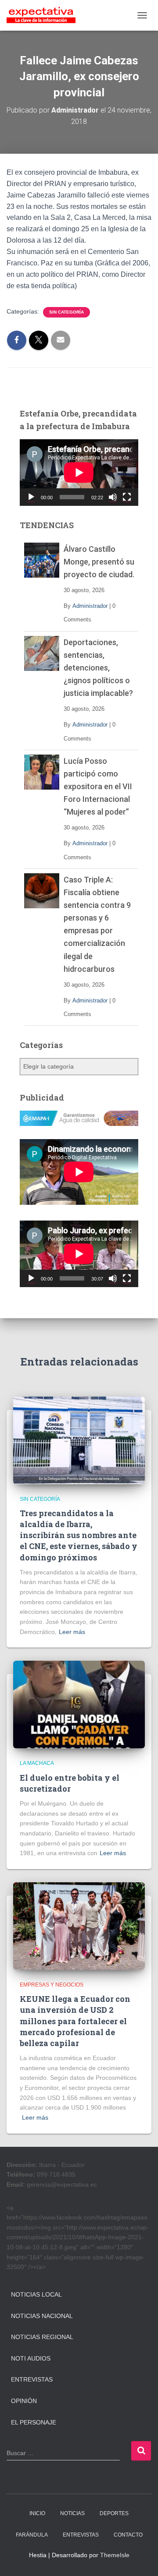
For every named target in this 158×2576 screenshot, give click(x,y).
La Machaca (37, 1763)
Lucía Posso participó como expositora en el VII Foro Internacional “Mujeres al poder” (98, 786)
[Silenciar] (113, 497)
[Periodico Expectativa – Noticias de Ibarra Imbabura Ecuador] (44, 15)
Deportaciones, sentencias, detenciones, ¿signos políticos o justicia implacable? (98, 668)
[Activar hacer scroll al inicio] (141, 2558)
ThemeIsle (115, 2555)
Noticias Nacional (42, 2316)
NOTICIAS (72, 2513)
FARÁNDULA (32, 2535)
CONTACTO (128, 2535)
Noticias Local (36, 2294)
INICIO (37, 2513)
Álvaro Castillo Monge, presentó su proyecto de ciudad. (99, 562)
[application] (79, 473)
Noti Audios (31, 2358)
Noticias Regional (42, 2337)
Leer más (72, 1632)
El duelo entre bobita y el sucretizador (70, 1783)
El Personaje (34, 2422)
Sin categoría (66, 312)
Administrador (90, 606)
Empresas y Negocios (52, 1985)
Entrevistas (32, 2379)
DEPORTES (114, 2513)
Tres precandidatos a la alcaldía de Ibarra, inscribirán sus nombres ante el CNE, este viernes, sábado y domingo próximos (79, 1535)
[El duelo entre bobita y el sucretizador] (79, 1704)
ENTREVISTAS (81, 2535)
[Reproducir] (31, 497)
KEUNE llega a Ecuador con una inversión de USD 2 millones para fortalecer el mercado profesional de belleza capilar (75, 2021)
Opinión (24, 2401)
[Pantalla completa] (127, 497)
